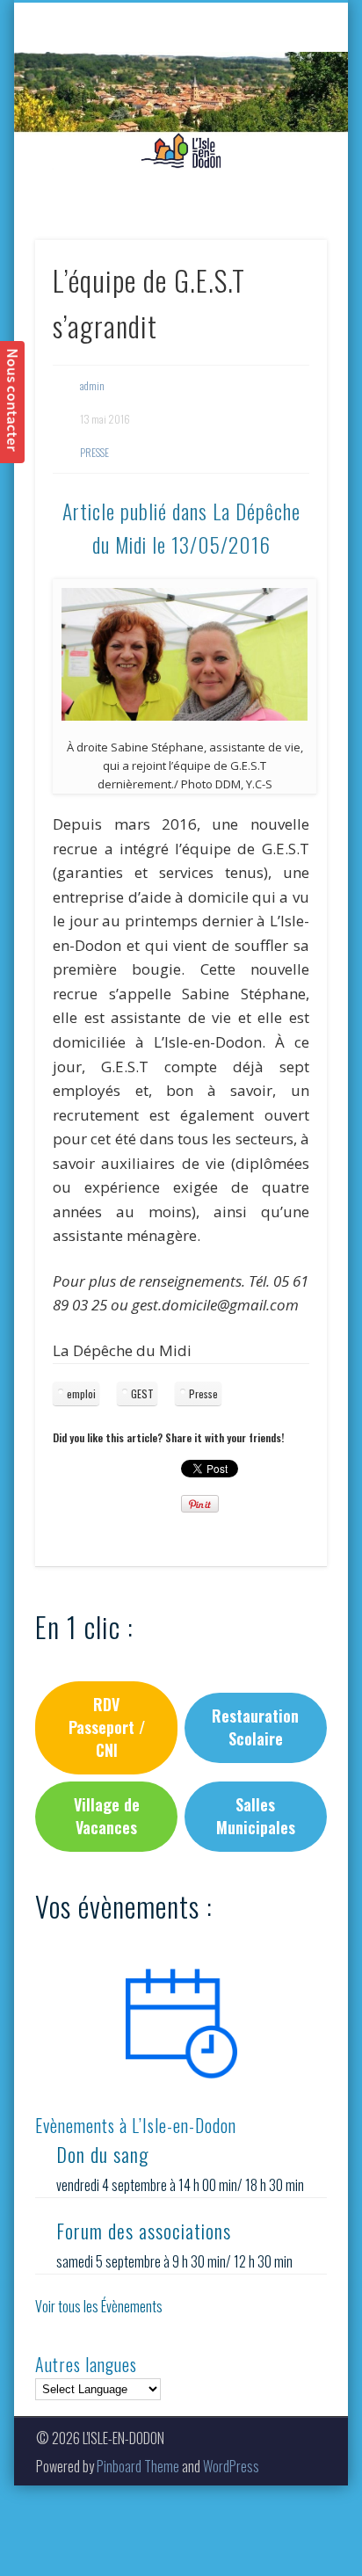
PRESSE (94, 452)
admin (92, 385)
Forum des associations (144, 2231)
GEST (142, 1393)
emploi (81, 1393)
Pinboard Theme (138, 2466)
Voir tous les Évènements (99, 2306)
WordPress (231, 2466)
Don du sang (102, 2154)
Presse (203, 1393)
